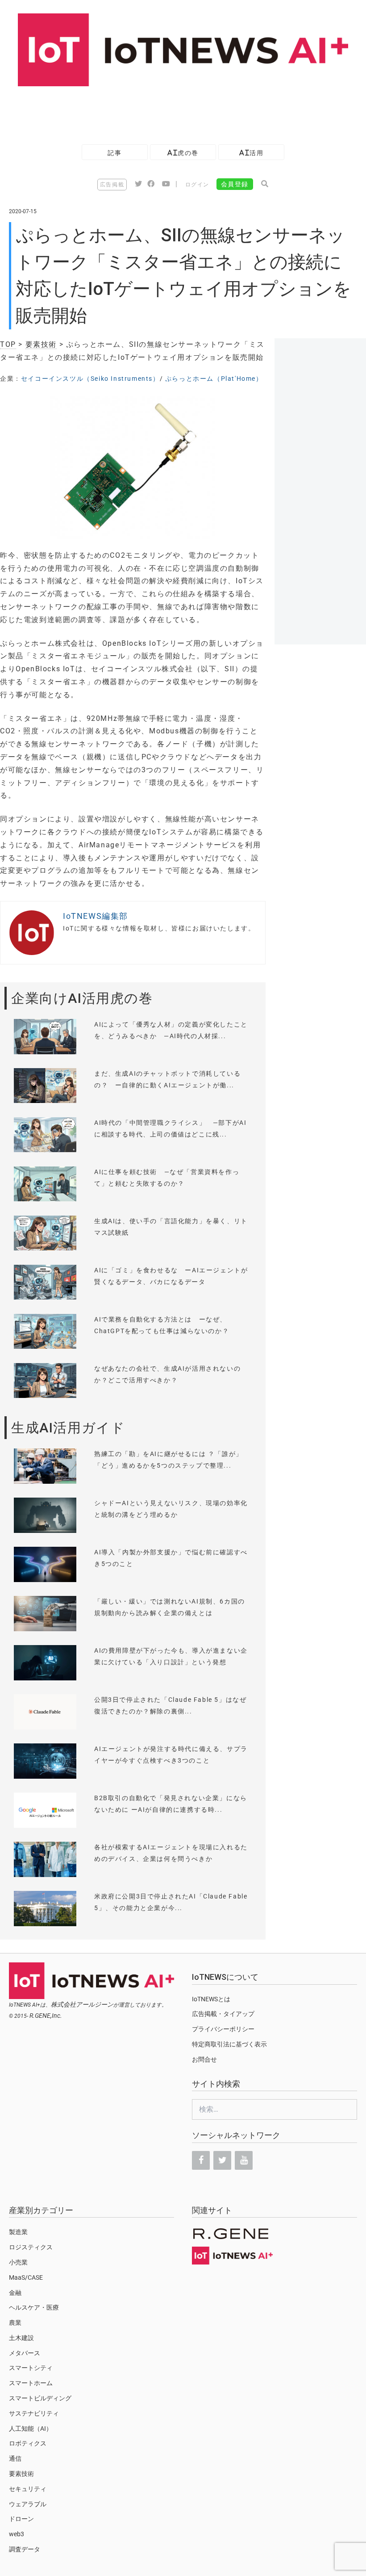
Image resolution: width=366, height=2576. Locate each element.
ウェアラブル (28, 2504)
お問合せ (204, 2059)
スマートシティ (31, 2368)
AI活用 (251, 153)
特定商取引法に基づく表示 (229, 2044)
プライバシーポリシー (223, 2029)
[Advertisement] (162, 111)
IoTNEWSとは (211, 1999)
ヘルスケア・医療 (34, 2307)
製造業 (18, 2232)
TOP (8, 344)
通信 (15, 2458)
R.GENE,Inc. (46, 2016)
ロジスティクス (31, 2247)
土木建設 (21, 2338)
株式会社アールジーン (82, 2004)
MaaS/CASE (26, 2277)
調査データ (25, 2549)
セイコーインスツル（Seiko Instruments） (90, 379)
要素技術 (41, 344)
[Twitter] (222, 2160)
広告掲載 (112, 185)
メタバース (25, 2353)
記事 (114, 153)
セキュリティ (28, 2489)
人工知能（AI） (31, 2429)
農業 (15, 2323)
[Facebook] (201, 2160)
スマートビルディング (40, 2398)
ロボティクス (28, 2443)
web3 (17, 2534)
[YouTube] (244, 2160)
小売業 (18, 2262)
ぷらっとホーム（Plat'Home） (214, 379)
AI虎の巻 (183, 153)
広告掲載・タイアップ (223, 2014)
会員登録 (235, 184)
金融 (15, 2293)
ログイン (197, 185)
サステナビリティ (34, 2413)
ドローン (21, 2519)
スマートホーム (31, 2383)
